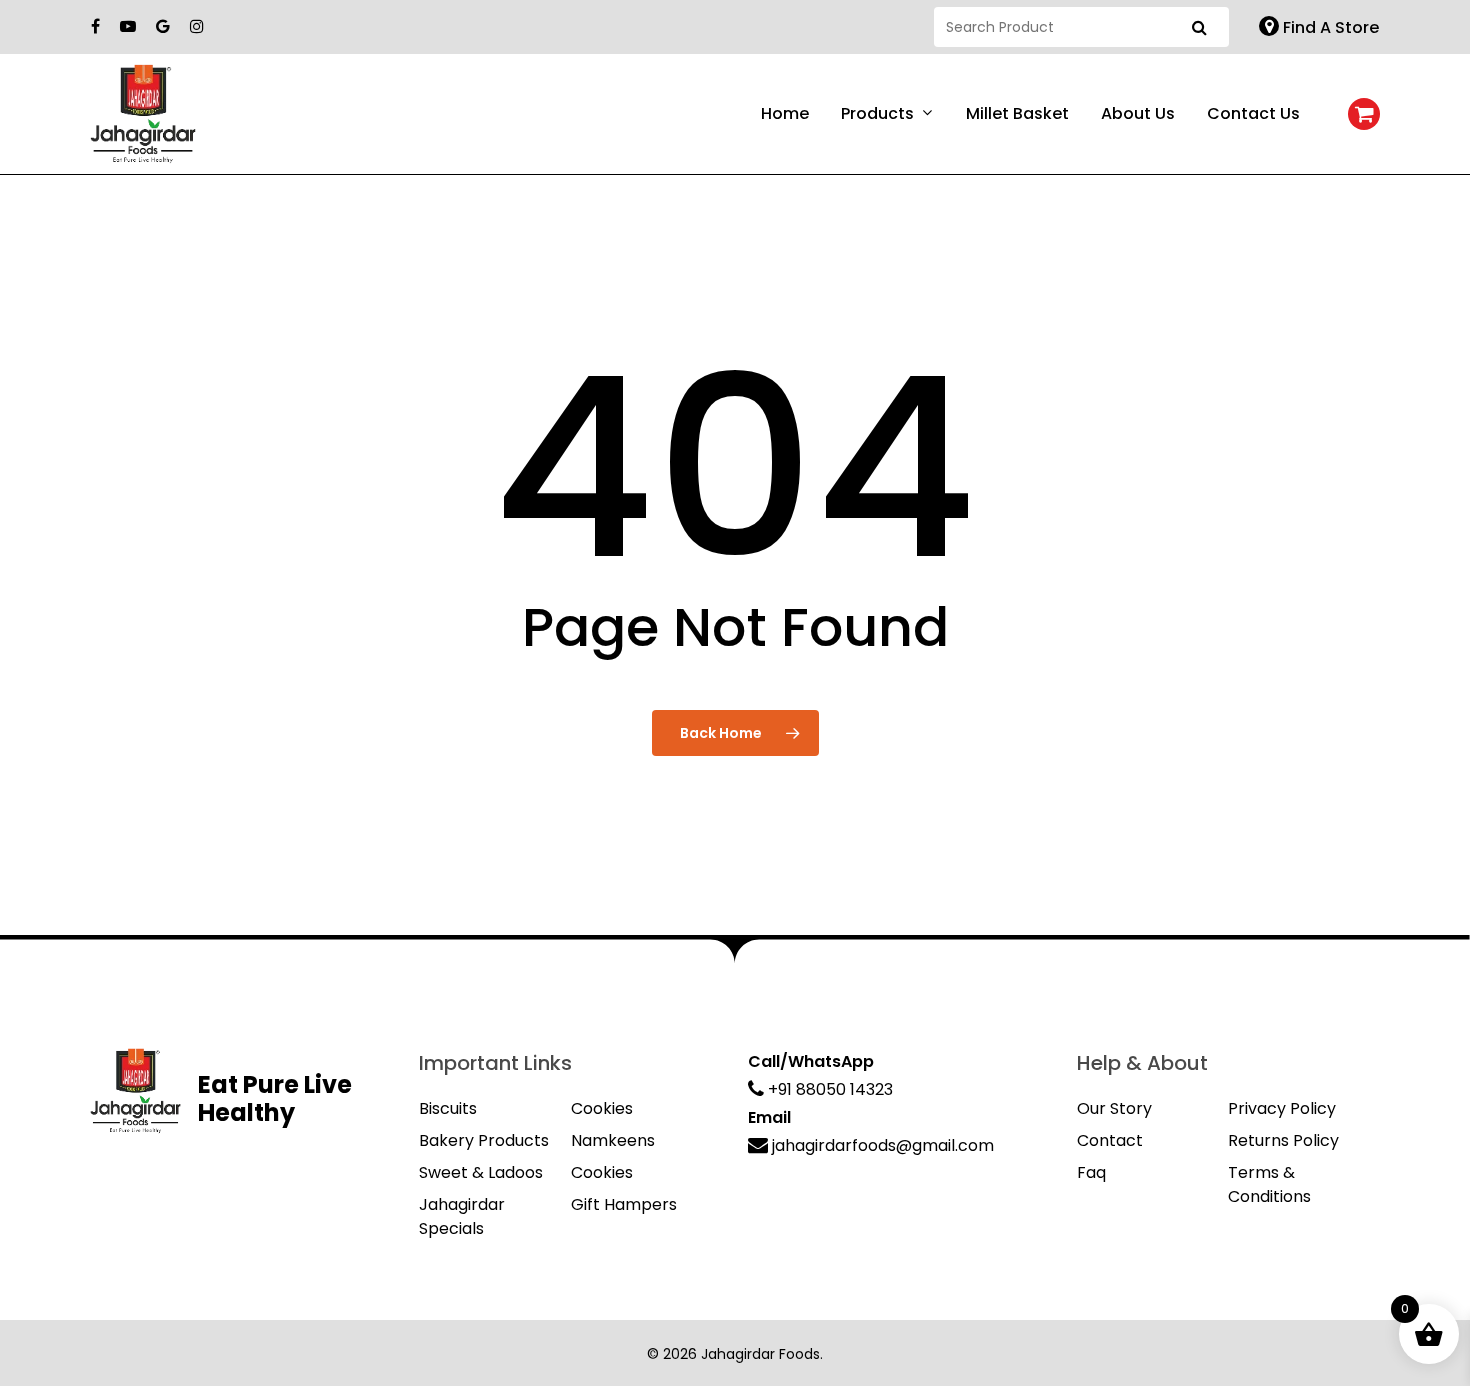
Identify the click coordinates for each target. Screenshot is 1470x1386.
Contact (1110, 1140)
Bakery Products (484, 1140)
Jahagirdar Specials (462, 1216)
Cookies (602, 1108)
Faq (1091, 1172)
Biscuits (448, 1108)
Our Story (1114, 1108)
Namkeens (613, 1140)
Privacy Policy (1282, 1108)
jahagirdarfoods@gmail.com (881, 1145)
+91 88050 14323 (828, 1089)
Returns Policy (1283, 1140)
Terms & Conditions (1269, 1184)
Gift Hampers (624, 1204)
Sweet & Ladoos (481, 1172)
